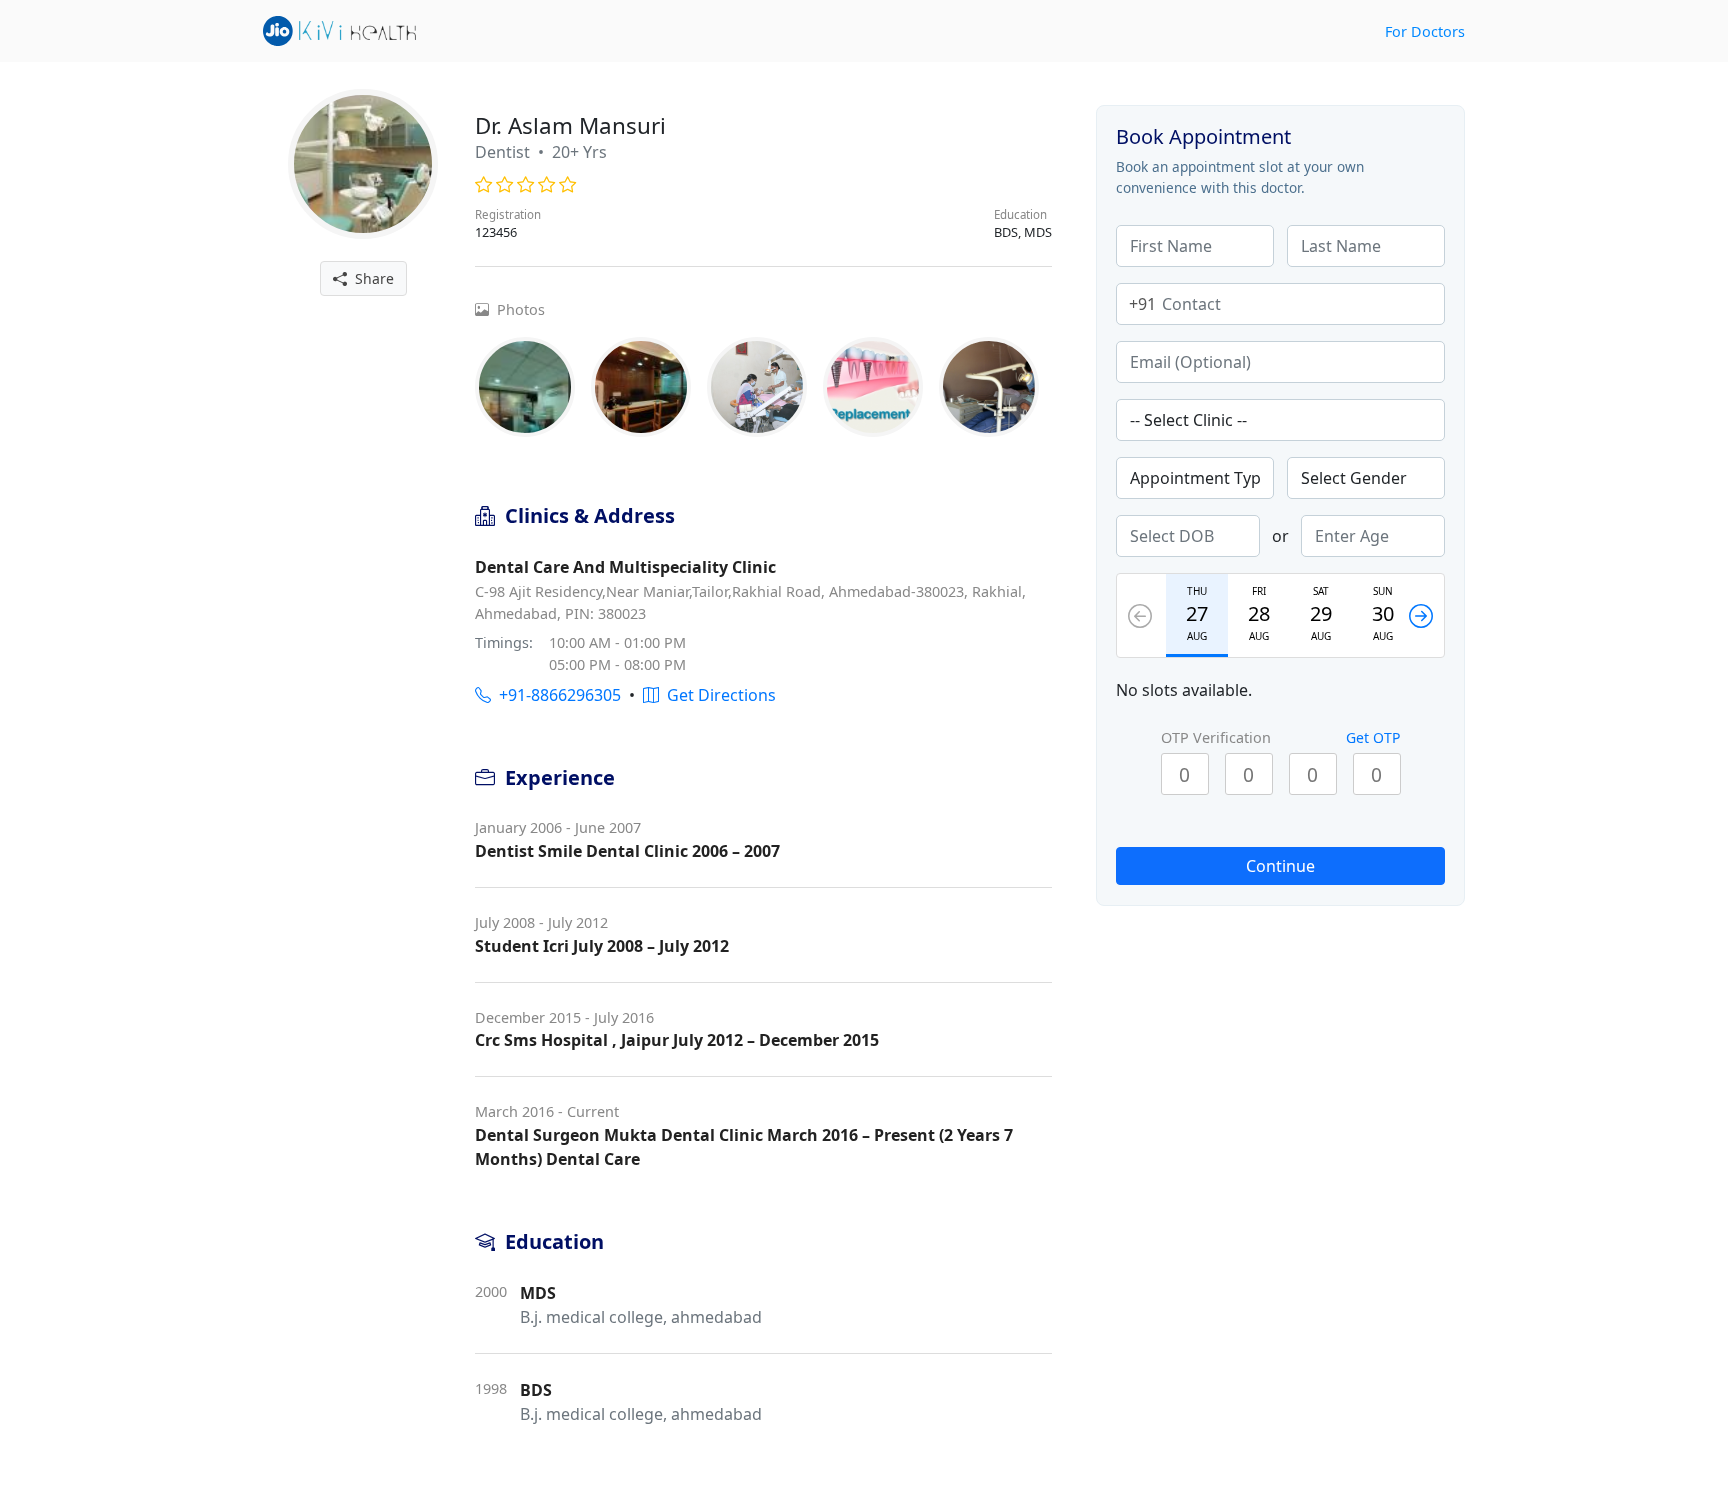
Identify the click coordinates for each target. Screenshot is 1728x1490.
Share (370, 278)
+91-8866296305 (556, 695)
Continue (1280, 866)
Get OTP (1373, 737)
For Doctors (1425, 31)
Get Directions (717, 695)
